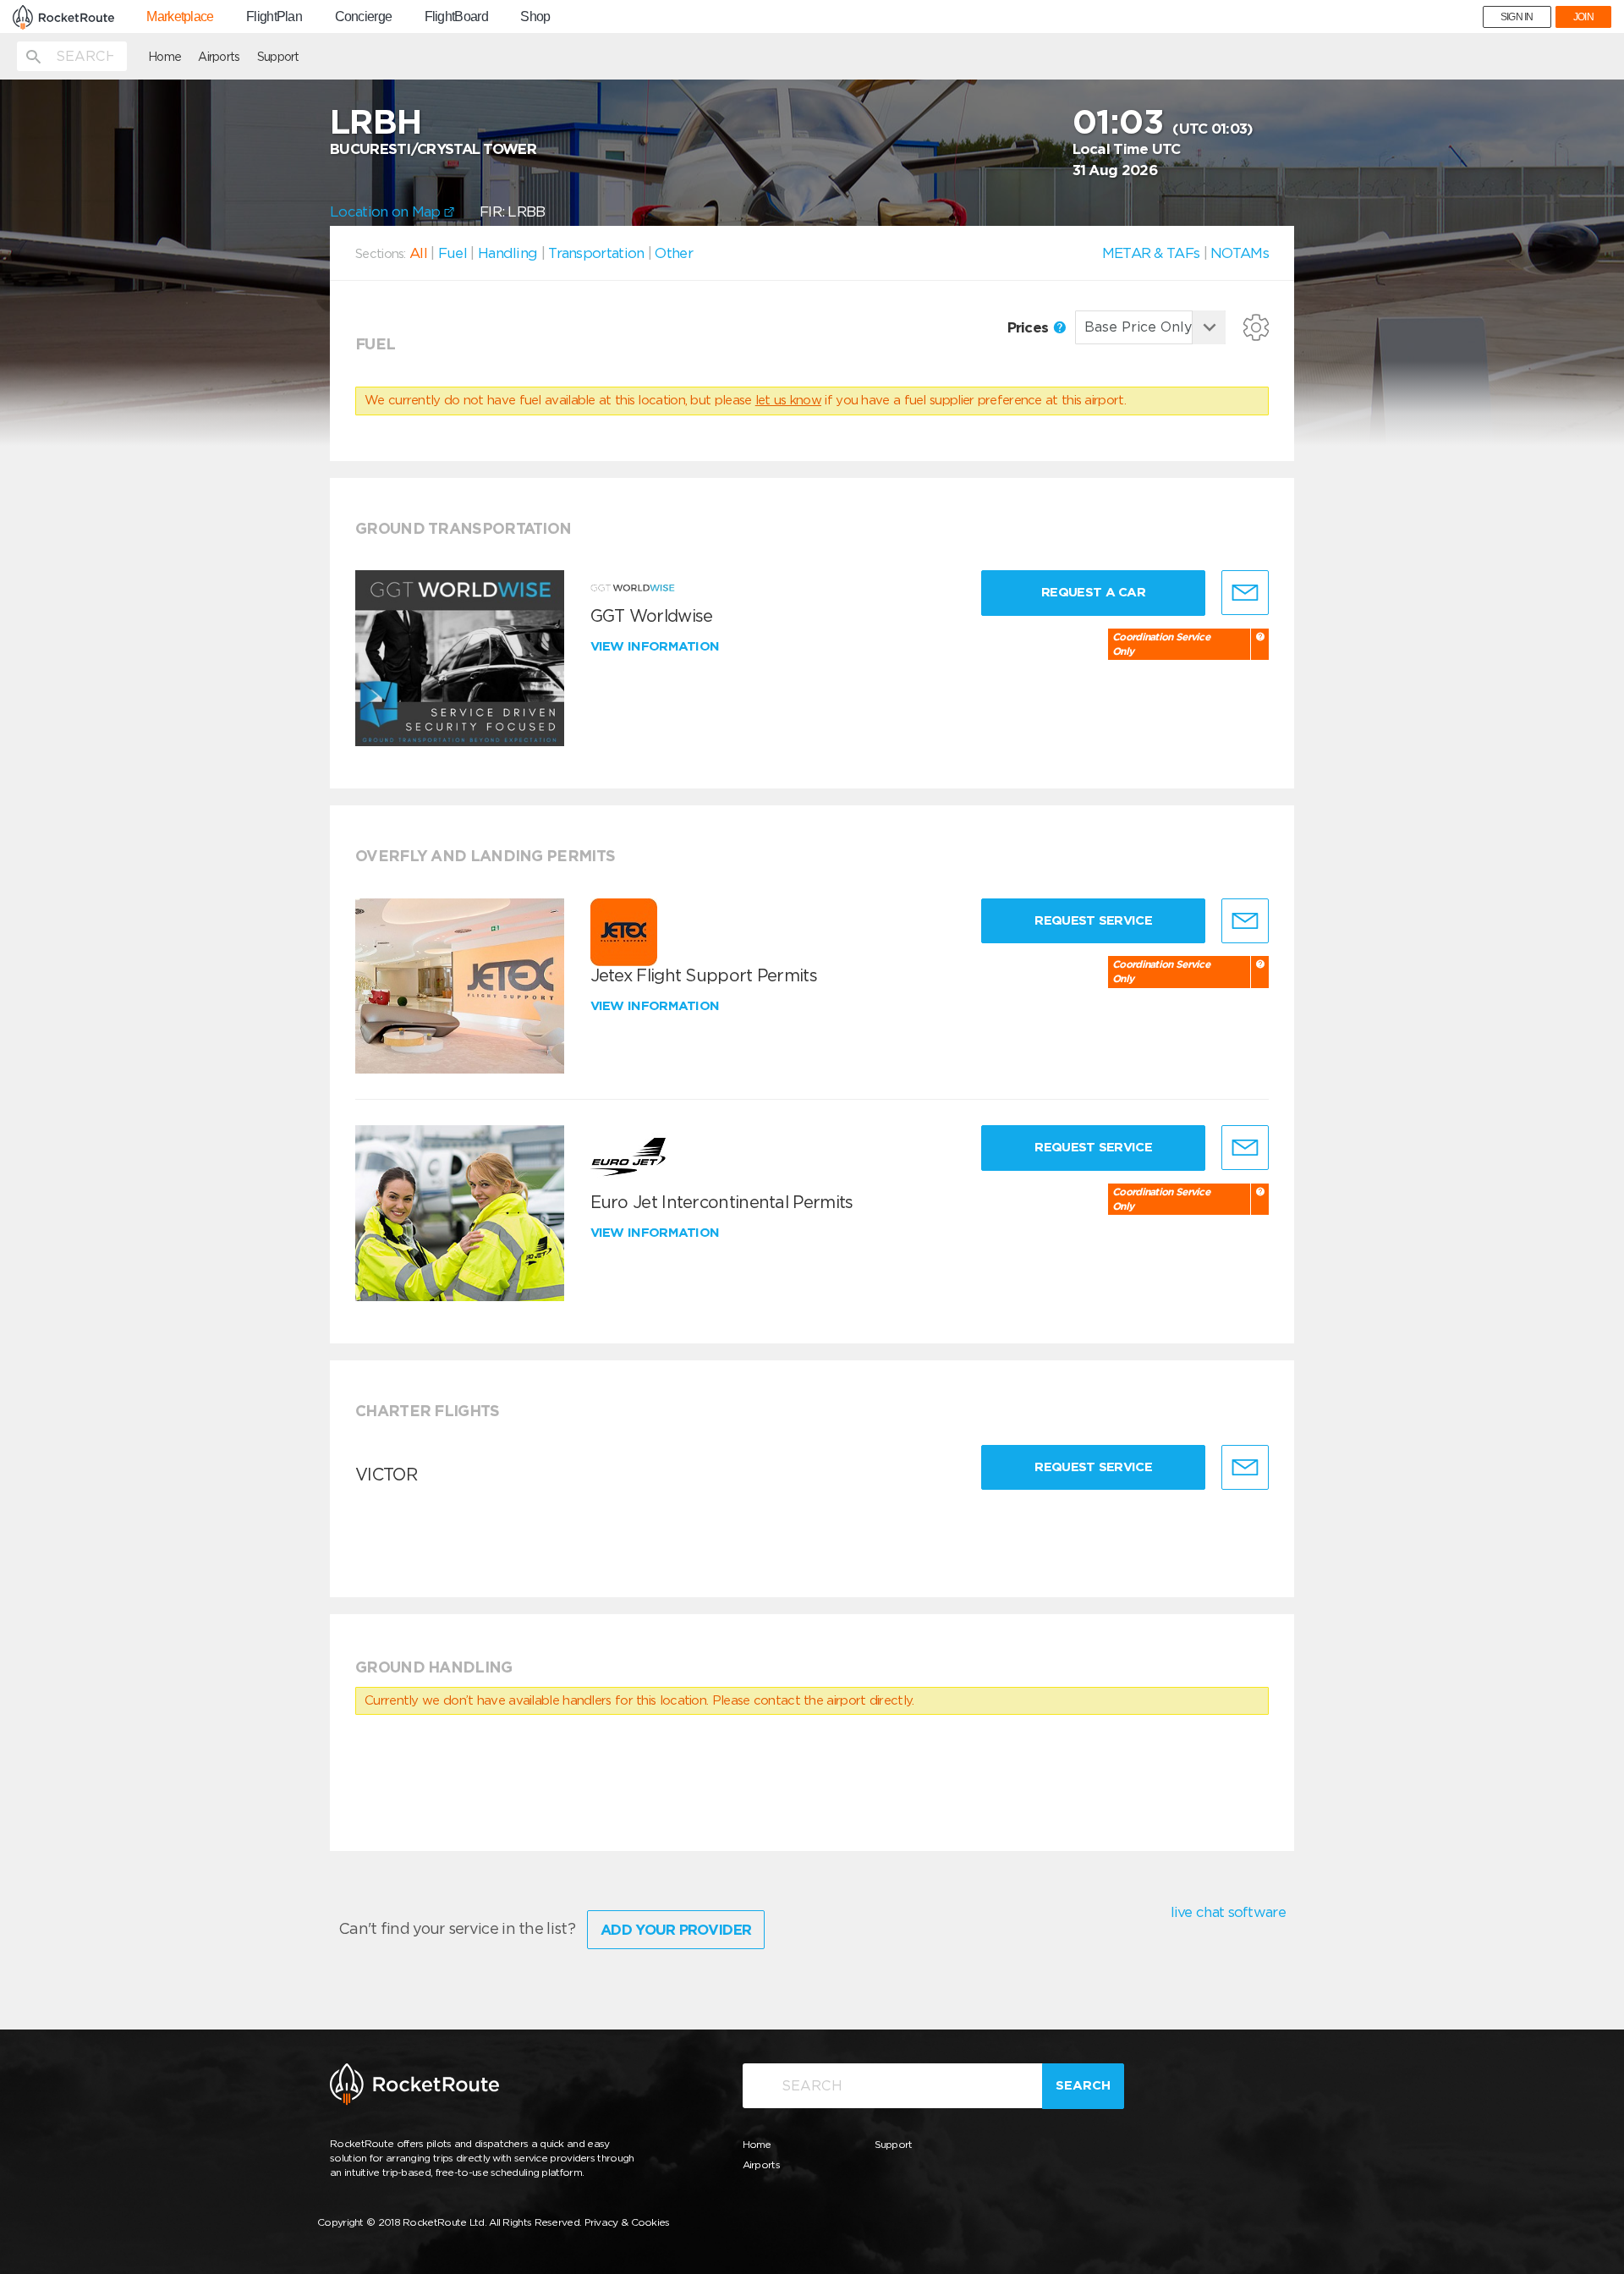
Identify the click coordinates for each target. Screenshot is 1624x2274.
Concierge (364, 17)
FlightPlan (274, 17)
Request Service (1093, 920)
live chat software (1228, 1912)
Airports (219, 57)
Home (165, 57)
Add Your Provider (676, 1930)
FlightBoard (456, 17)
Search (1083, 2085)
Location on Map (387, 211)
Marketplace (180, 17)
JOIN (1583, 17)
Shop (535, 17)
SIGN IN (1517, 17)
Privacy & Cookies (627, 2222)
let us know (788, 400)
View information (657, 646)
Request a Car (1093, 592)
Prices (1030, 327)
